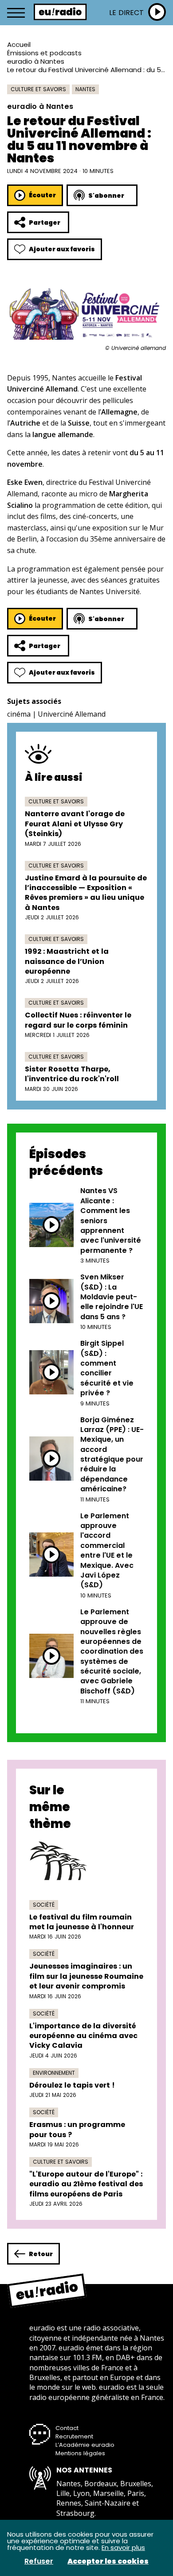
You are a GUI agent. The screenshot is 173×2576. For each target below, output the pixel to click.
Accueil (19, 44)
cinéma (19, 714)
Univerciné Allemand (72, 714)
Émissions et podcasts (44, 53)
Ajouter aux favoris (62, 249)
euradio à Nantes (36, 61)
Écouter (42, 195)
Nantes (85, 89)
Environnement (54, 2073)
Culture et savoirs (38, 89)
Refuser (39, 2561)
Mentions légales (80, 2453)
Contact (67, 2428)
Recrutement (74, 2436)
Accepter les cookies (108, 2561)
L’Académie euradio (85, 2445)
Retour (41, 2254)
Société (44, 1905)
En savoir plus (123, 2547)
